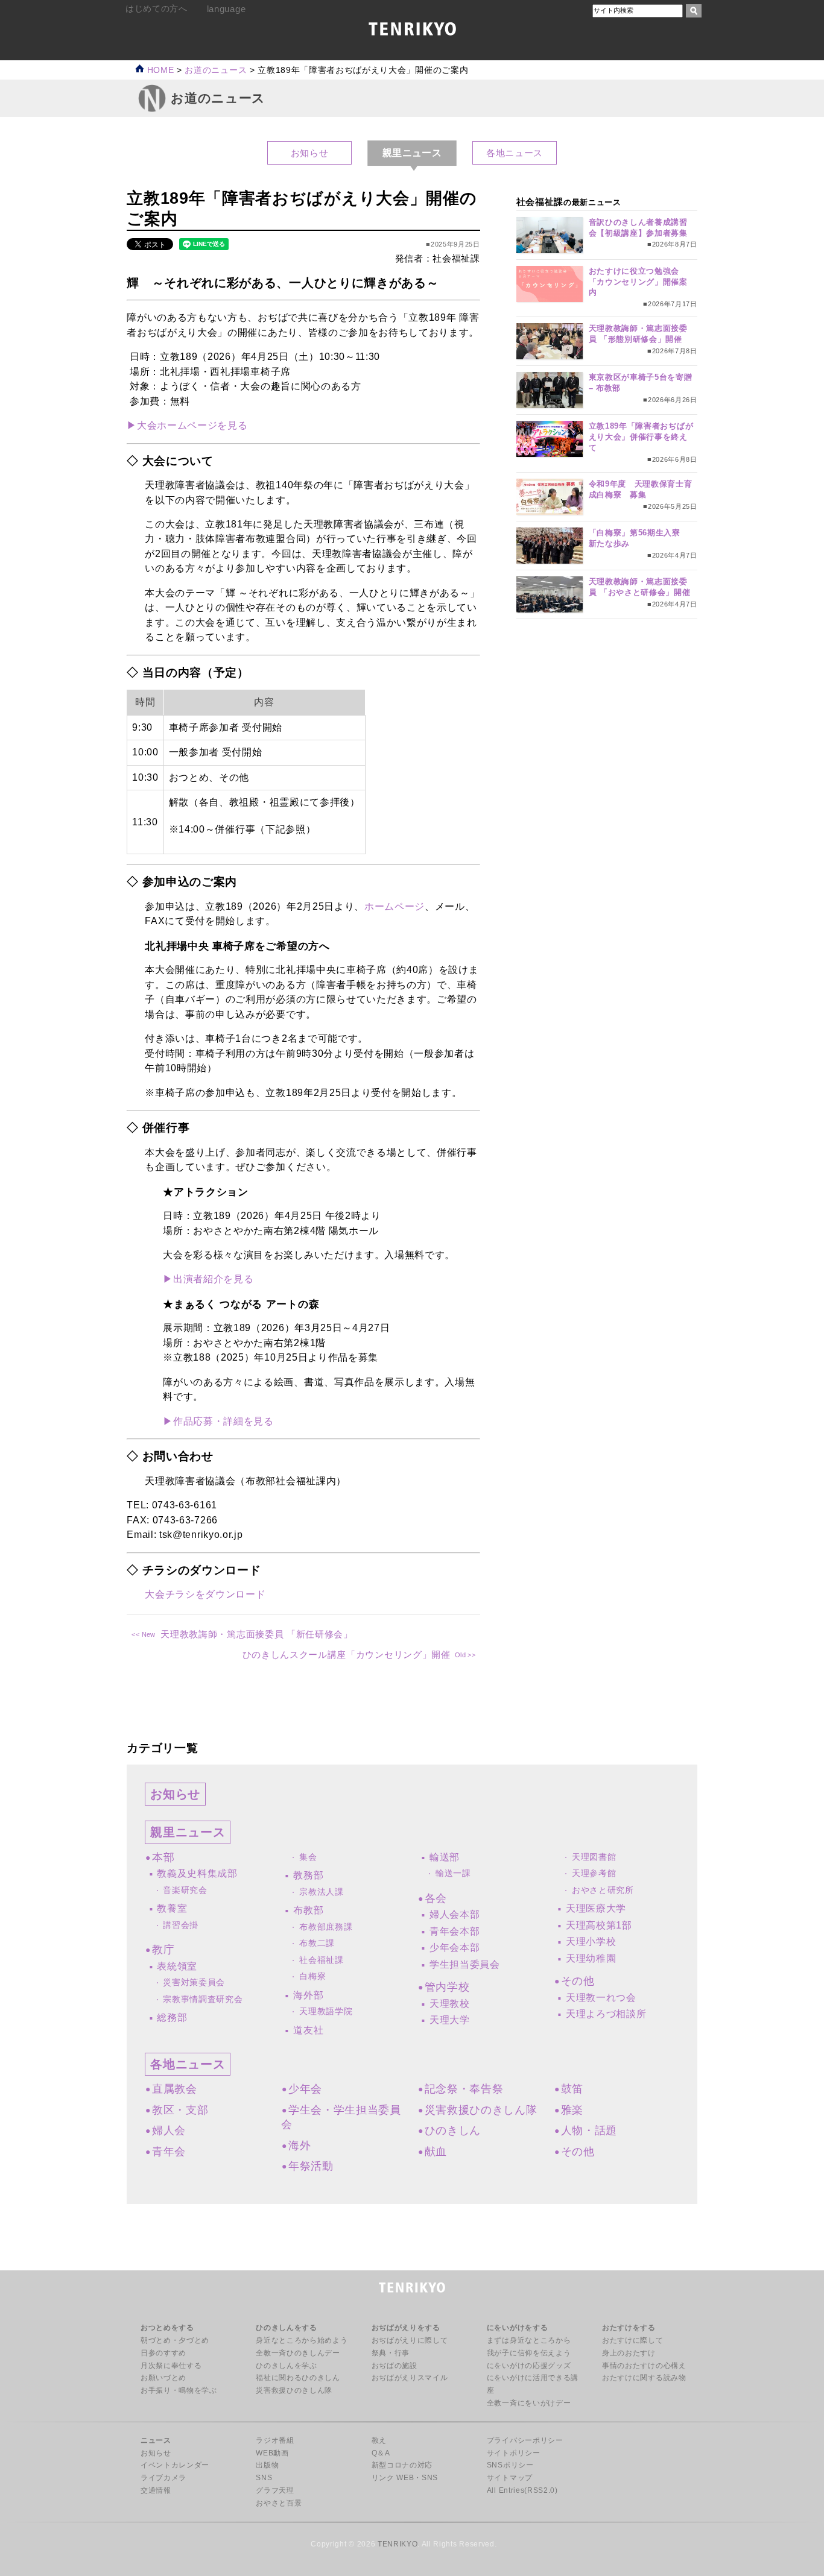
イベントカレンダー (175, 2465)
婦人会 (169, 2130)
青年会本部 (455, 1931)
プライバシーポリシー (525, 2440)
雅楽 (572, 2110)
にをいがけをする (517, 2328)
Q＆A (381, 2453)
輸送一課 (453, 1873)
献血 (436, 2152)
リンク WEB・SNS (405, 2478)
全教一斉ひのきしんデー (298, 2353)
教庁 (163, 1950)
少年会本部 (455, 1948)
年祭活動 (311, 2166)
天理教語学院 (326, 2011)
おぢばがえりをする (406, 2328)
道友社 (308, 2030)
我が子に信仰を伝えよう (529, 2353)
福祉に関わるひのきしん (298, 2378)
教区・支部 (180, 2110)
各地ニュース (515, 153)
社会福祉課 (321, 1960)
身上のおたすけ (629, 2353)
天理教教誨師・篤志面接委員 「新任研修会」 (256, 1634)
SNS (264, 2478)
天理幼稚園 (591, 1958)
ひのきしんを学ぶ (286, 2366)
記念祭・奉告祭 (464, 2089)
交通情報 (156, 2490)
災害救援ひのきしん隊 (481, 2110)
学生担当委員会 (465, 1964)
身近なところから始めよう (302, 2340)
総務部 (172, 2017)
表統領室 (177, 1966)
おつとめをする (167, 2328)
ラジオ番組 (275, 2440)
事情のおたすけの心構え (644, 2366)
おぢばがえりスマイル (410, 2378)
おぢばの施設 (395, 2366)
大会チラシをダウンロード (205, 1594)
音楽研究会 (185, 1890)
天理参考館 (594, 1873)
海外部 (308, 1995)
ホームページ (395, 906)
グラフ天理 (275, 2490)
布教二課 (317, 1943)
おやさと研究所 (603, 1890)
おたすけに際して (632, 2340)
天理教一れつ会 (601, 1998)
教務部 (308, 1875)
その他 (578, 1981)
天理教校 (450, 2004)
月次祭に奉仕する (171, 2366)
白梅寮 (312, 1976)
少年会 (305, 2089)
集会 (308, 1857)
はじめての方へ (157, 9)
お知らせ (310, 153)
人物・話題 (589, 2130)
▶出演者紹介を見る (208, 1279)
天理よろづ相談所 (606, 2014)
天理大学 (450, 2020)
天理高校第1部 (599, 1925)
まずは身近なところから (529, 2340)
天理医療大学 (596, 1908)
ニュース (156, 2440)
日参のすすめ (163, 2353)
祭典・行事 (391, 2353)
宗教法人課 (321, 1892)
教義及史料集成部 (197, 1873)
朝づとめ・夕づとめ (175, 2340)
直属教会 (174, 2089)
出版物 (267, 2465)
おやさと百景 (279, 2503)
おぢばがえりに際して (410, 2340)
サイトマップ (510, 2478)
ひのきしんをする (286, 2328)
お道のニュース (216, 70)
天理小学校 (591, 1941)
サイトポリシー (514, 2453)
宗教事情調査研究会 (203, 1999)
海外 (299, 2146)
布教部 (308, 1910)
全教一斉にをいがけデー (529, 2403)
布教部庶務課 (326, 1927)
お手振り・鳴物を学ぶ (179, 2390)
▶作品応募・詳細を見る (218, 1421)
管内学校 (447, 1987)
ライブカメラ (163, 2478)
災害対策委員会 (194, 1982)
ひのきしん (453, 2130)
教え (379, 2440)
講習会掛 (181, 1925)
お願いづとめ (163, 2378)
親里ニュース (188, 1832)
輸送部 (445, 1857)
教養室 (172, 1908)
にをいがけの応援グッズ (529, 2366)
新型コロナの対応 (402, 2465)
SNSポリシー (510, 2465)
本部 (163, 1857)
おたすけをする (629, 2328)
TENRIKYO (398, 2544)
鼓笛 (572, 2089)
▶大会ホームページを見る (187, 425)
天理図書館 (594, 1857)
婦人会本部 (455, 1914)
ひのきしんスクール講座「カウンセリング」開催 (347, 1655)
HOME (159, 70)
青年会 (169, 2152)
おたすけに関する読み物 (644, 2378)
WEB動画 (272, 2453)
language (226, 9)
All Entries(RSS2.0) (522, 2490)
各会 (436, 1898)
